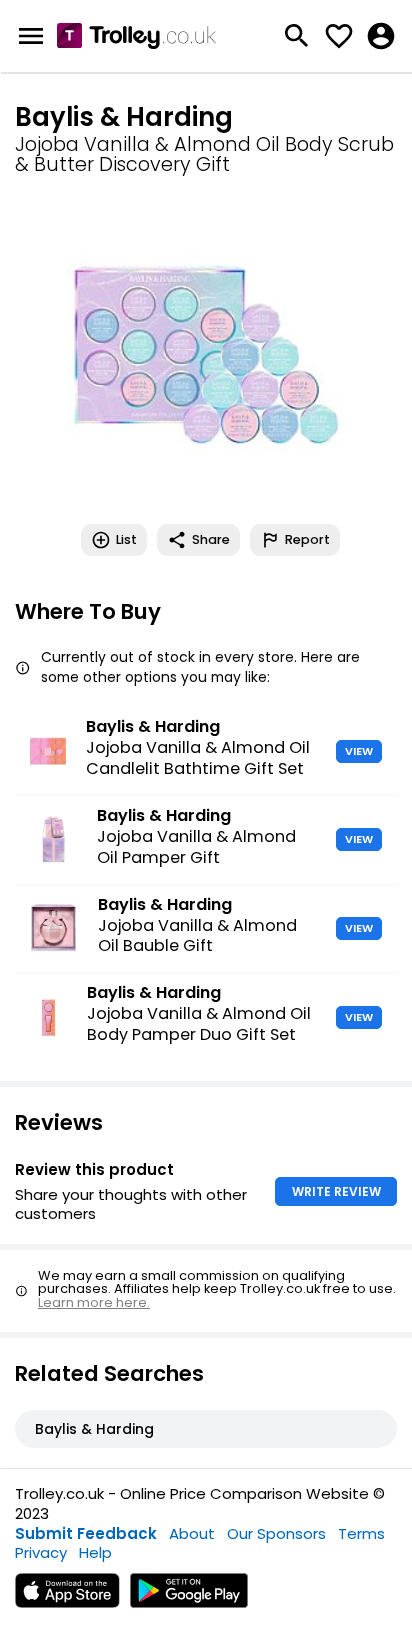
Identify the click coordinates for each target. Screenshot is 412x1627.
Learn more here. (94, 1302)
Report (307, 539)
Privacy (41, 1552)
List (126, 539)
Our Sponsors (276, 1533)
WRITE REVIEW (336, 1191)
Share (211, 539)
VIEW (359, 751)
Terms (361, 1533)
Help (95, 1552)
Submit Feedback (86, 1533)
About (192, 1533)
